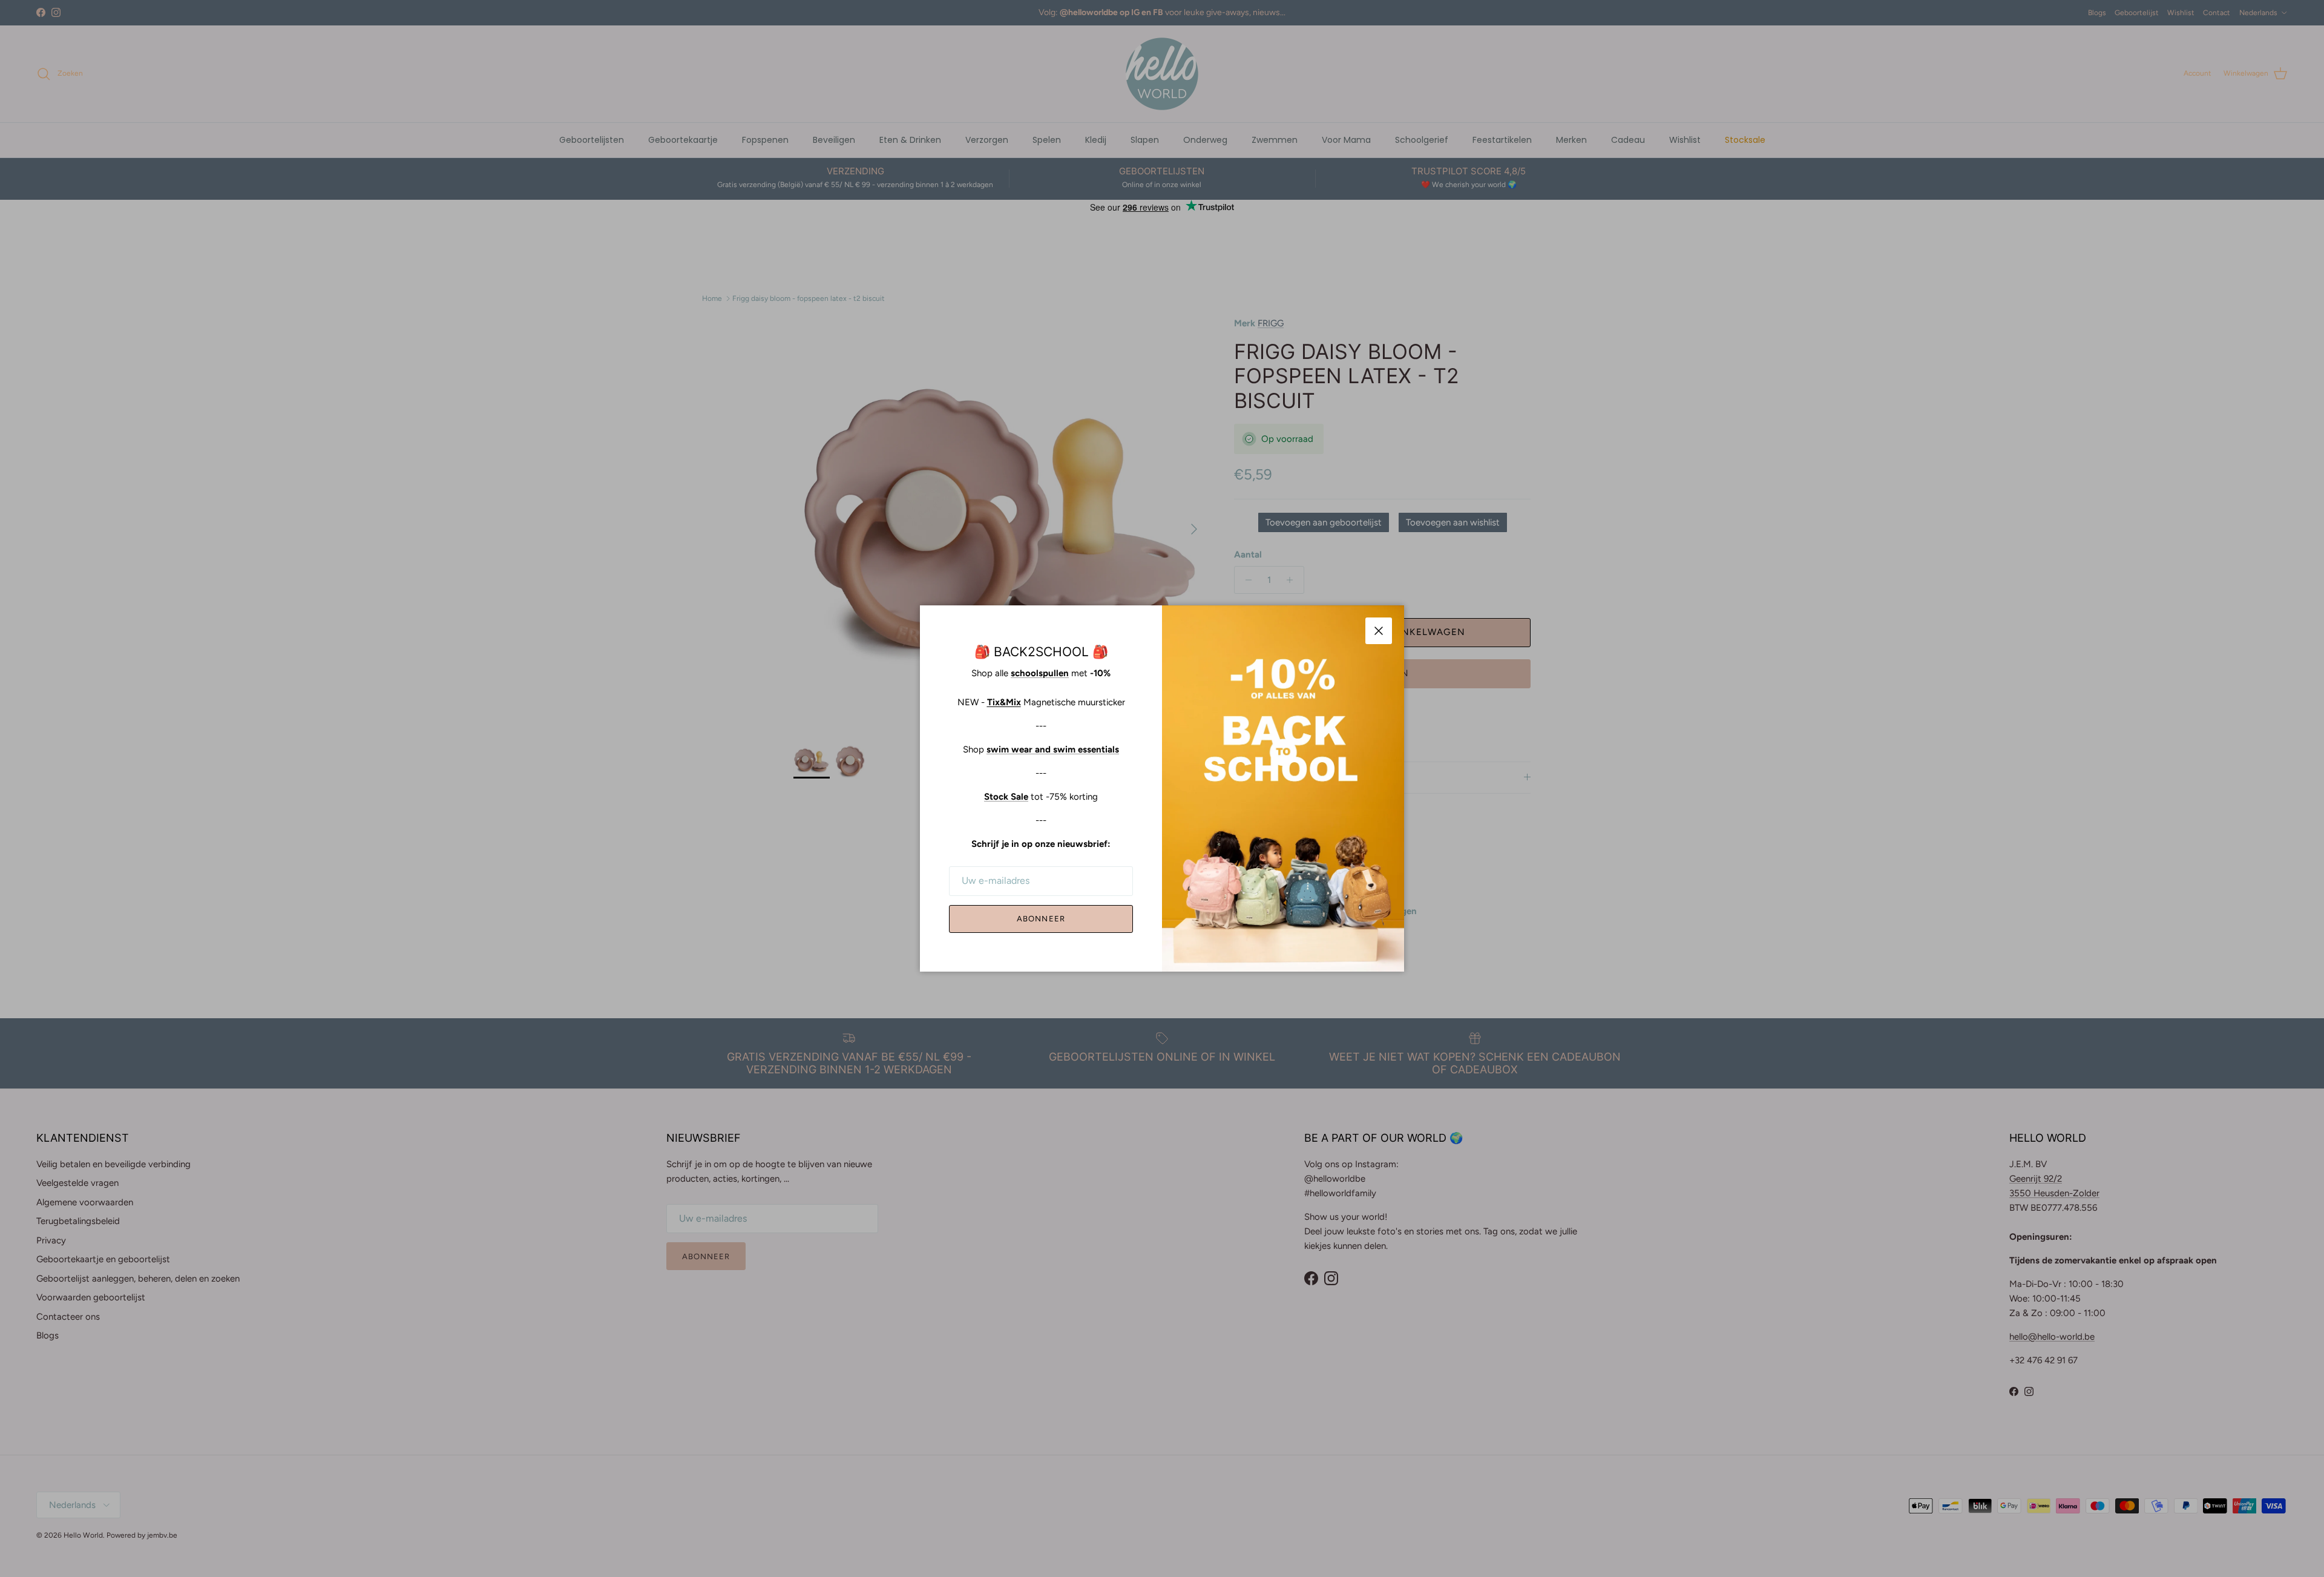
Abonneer (1041, 919)
